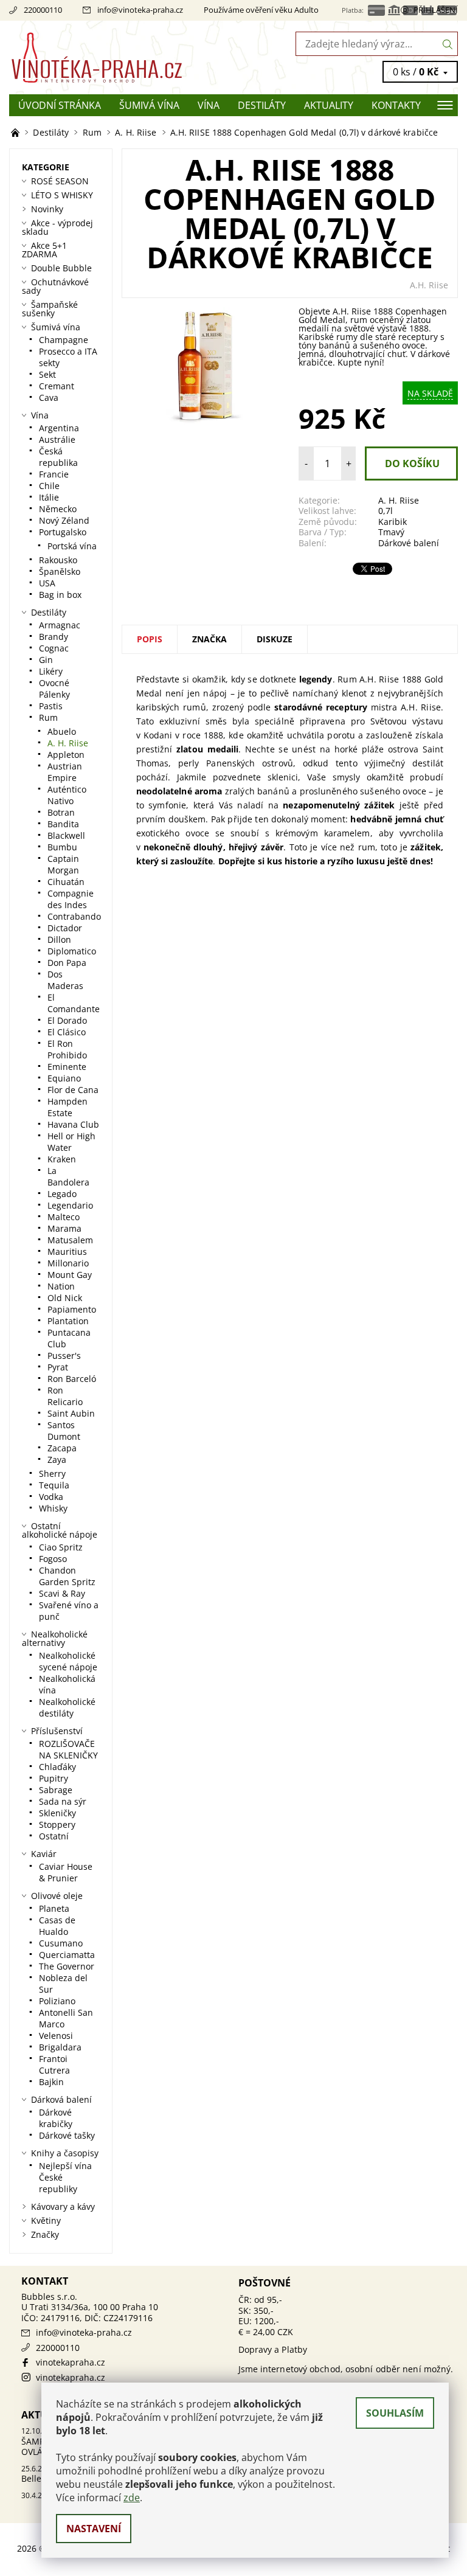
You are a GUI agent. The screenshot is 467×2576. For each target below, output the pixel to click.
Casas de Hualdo (57, 1926)
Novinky (47, 209)
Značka (209, 639)
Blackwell (66, 835)
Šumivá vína (149, 105)
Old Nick (65, 1298)
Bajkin (51, 2082)
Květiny (46, 2220)
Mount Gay (70, 1275)
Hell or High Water (71, 1142)
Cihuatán (66, 882)
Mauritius (67, 1252)
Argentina (59, 428)
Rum (48, 717)
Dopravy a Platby (273, 2349)
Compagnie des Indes (71, 899)
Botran (61, 812)
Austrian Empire (65, 772)
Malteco (64, 1217)
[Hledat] (448, 44)
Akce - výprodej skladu (57, 227)
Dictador (65, 928)
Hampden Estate (67, 1107)
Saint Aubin (71, 1413)
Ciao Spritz (61, 1547)
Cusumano (61, 1943)
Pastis (51, 706)
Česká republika (58, 457)
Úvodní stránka (60, 105)
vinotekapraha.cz (71, 2362)
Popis (150, 639)
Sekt (47, 374)
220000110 (43, 10)
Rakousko (58, 560)
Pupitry (54, 1778)
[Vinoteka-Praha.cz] (121, 57)
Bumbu (62, 847)
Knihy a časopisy (65, 2153)
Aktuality (329, 105)
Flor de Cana (73, 1090)
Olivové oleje (57, 1896)
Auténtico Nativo (67, 795)
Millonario (68, 1263)
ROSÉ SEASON (60, 181)
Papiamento (72, 1309)
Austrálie (57, 439)
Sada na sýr (63, 1801)
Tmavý (391, 532)
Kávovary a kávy (63, 2206)
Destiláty (262, 105)
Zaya (57, 1460)
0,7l (386, 511)
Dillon (59, 939)
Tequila (54, 1485)
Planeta (54, 1908)
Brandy (54, 637)
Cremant (57, 386)
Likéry (51, 671)
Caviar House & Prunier (66, 1872)
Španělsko (60, 571)
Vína (209, 105)
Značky (45, 2234)
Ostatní (54, 1836)
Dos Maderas (65, 980)
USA (47, 583)
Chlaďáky (57, 1767)
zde (132, 2498)
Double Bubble (61, 268)
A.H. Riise (429, 285)
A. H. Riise (399, 500)
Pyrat (58, 1367)
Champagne (64, 340)
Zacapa (62, 1448)
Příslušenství (57, 1731)
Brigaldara (60, 2047)
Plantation (68, 1321)
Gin (46, 660)
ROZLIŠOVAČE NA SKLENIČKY (68, 1749)
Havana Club (73, 1124)
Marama (64, 1228)
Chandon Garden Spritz (67, 1576)
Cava (49, 398)
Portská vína (72, 546)
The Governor (67, 1966)
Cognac (54, 648)
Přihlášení (436, 10)
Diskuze (275, 639)
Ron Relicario (65, 1396)
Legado (62, 1194)
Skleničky (57, 1813)
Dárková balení (61, 2099)
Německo (58, 509)
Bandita (63, 824)
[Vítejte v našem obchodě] (16, 132)
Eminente (67, 1067)
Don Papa (67, 963)
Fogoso (53, 1559)
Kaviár (44, 1854)
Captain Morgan (63, 864)
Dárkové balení (409, 543)
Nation (61, 1286)
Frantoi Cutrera (54, 2064)
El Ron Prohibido (67, 1049)
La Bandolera (68, 1176)
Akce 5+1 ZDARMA (44, 250)
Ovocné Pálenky (54, 689)
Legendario (70, 1205)
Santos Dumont (64, 1431)
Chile (49, 486)
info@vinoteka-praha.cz (140, 10)
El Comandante (74, 1003)
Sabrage (56, 1790)
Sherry (52, 1474)
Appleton (66, 755)
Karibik (393, 522)
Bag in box (60, 595)
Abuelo (62, 731)
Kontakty (396, 105)
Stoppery (57, 1824)
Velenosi (56, 2036)
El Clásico (67, 1032)
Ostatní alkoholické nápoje (60, 1530)
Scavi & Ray (62, 1593)
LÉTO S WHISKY (62, 195)
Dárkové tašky (67, 2135)
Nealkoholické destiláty (67, 1707)
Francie (54, 474)
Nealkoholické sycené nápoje (68, 1661)
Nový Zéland (64, 520)
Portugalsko (63, 532)
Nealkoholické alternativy (55, 1638)
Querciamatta (67, 1955)
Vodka (51, 1497)
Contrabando (74, 916)
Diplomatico (72, 951)
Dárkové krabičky (56, 2118)
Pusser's (64, 1356)
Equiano (64, 1078)
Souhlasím (395, 2413)
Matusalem (70, 1240)
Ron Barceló (72, 1379)
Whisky (53, 1508)
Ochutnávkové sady (55, 286)
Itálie (49, 497)
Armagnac (60, 625)
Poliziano (57, 2001)
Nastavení (94, 2529)
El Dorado (67, 1020)
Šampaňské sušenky (50, 309)
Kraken (62, 1159)
